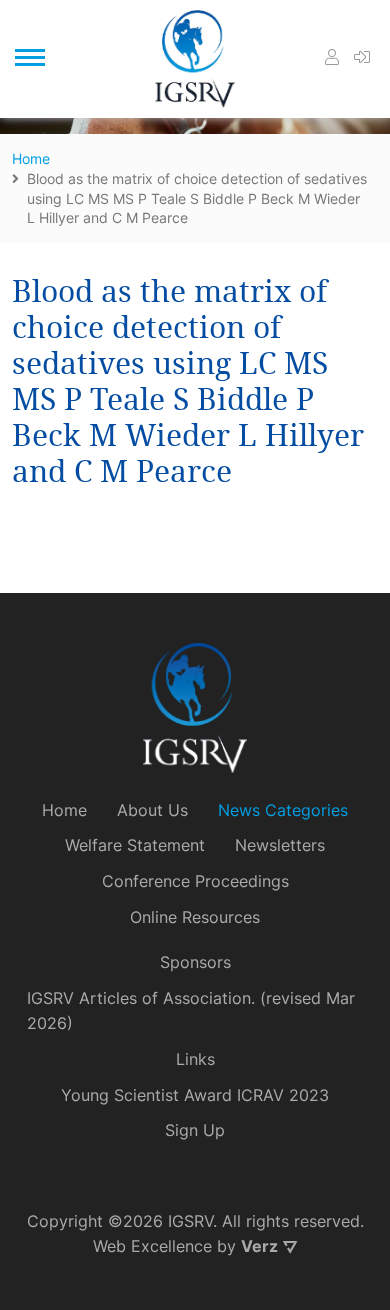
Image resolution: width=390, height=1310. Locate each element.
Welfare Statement (135, 845)
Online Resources (195, 917)
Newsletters (280, 845)
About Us (152, 810)
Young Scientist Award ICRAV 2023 (195, 1095)
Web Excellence (152, 1246)
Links (195, 1059)
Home (64, 810)
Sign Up (195, 1130)
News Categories (283, 810)
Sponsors (195, 962)
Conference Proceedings (195, 881)
